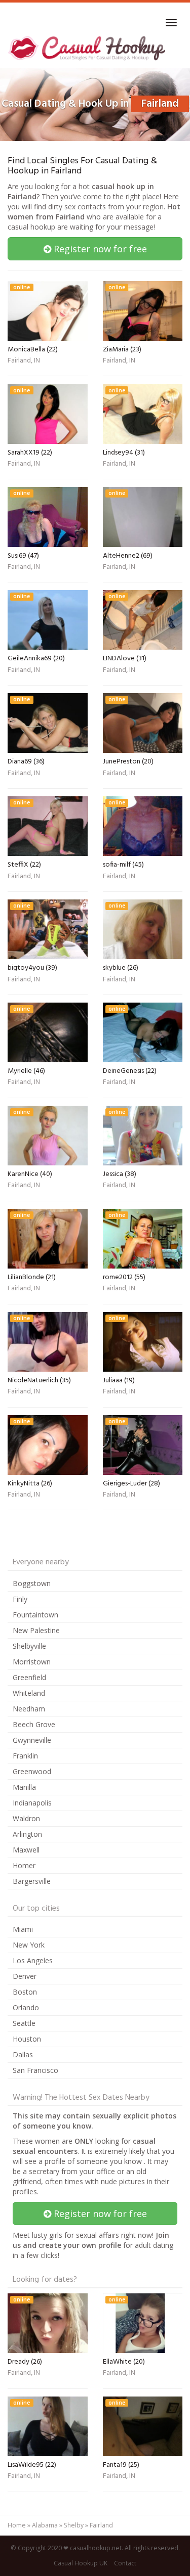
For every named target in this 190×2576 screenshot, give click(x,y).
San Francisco (35, 2070)
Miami (23, 1929)
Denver (25, 1976)
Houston (27, 2039)
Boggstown (32, 1583)
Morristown (32, 1662)
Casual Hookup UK (81, 2563)
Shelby (74, 2525)
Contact (125, 2563)
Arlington (27, 1834)
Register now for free (99, 249)
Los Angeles (33, 1960)
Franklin (25, 1756)
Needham (29, 1709)
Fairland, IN (24, 361)
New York (29, 1945)
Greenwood (32, 1771)
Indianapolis (32, 1803)
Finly (20, 1599)
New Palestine (36, 1630)
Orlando (26, 2007)
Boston (25, 1992)
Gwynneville (32, 1740)
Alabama (45, 2525)
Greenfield (29, 1677)
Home (17, 2525)
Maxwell (26, 1850)
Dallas (23, 2054)
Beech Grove (34, 1724)
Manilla (24, 1787)
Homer (24, 1865)
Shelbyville (29, 1646)
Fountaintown (35, 1615)
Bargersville (32, 1881)
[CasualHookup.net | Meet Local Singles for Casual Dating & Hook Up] (88, 48)
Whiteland (29, 1693)
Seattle (24, 2023)
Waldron (26, 1818)
